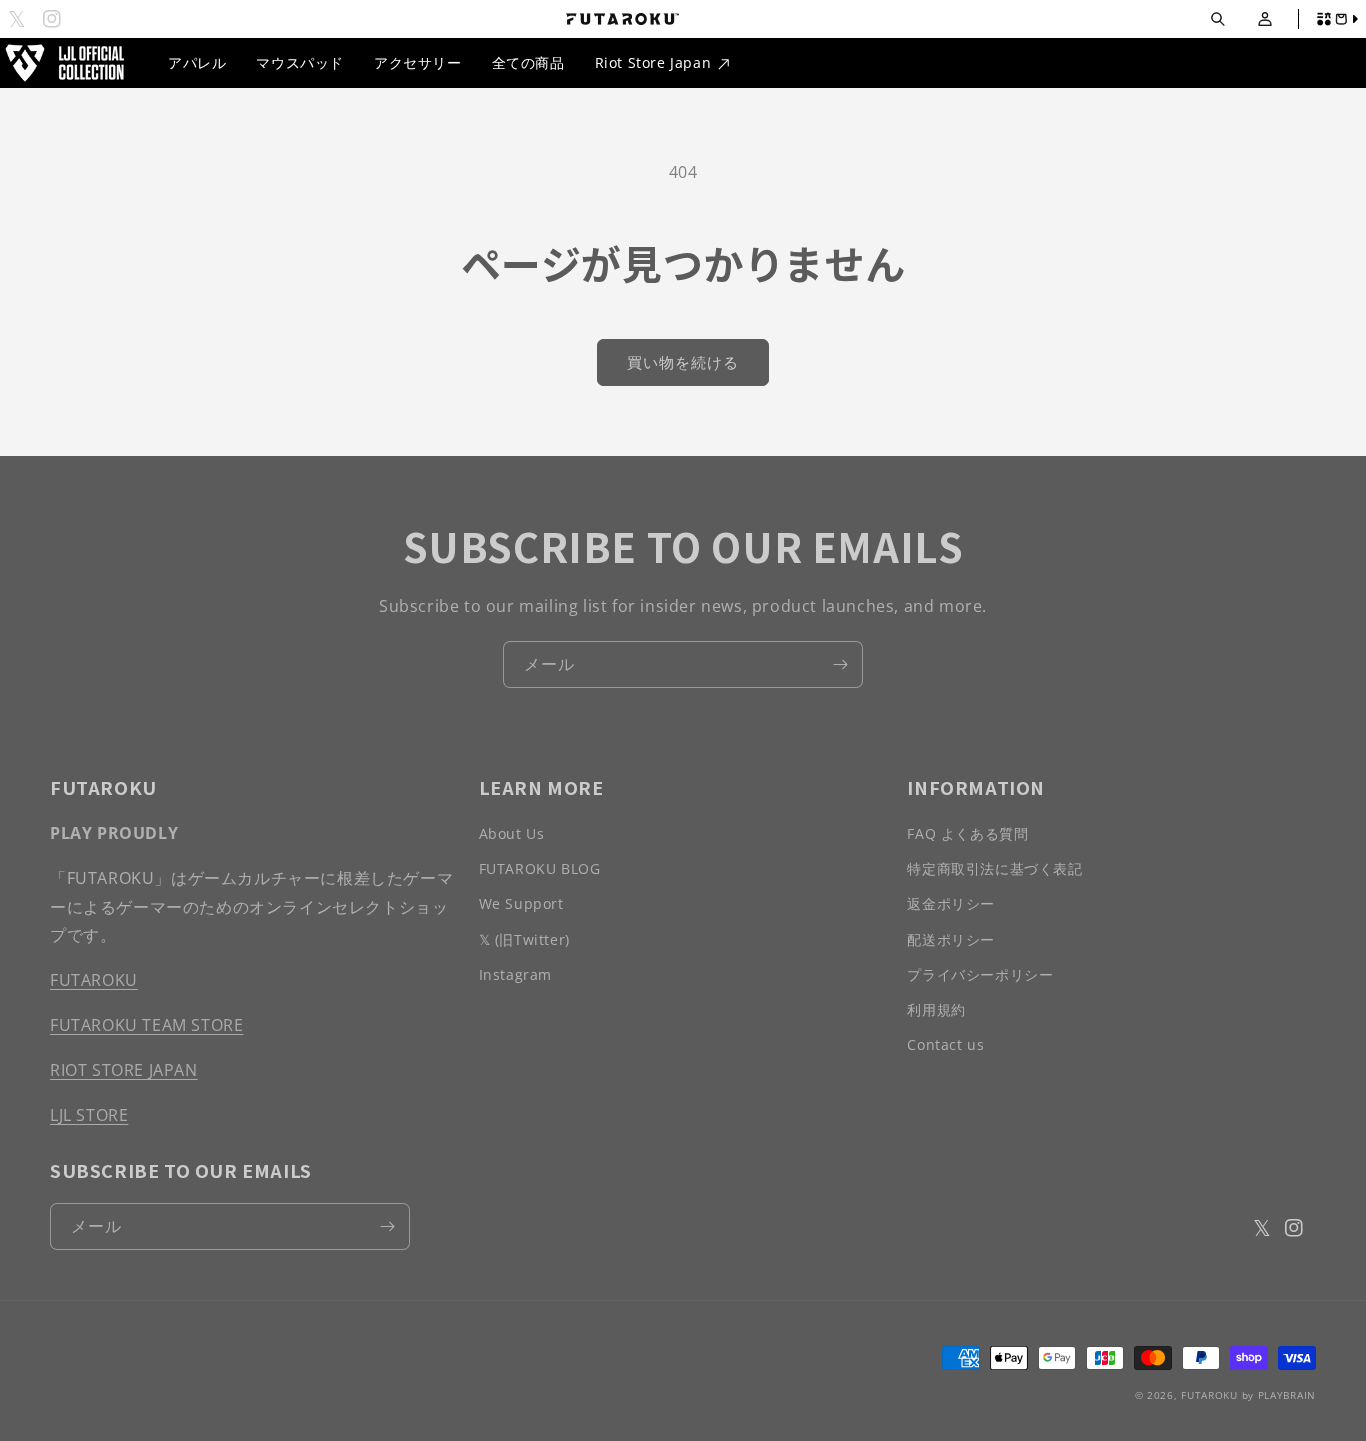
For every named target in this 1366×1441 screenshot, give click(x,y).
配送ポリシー (951, 939)
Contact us (945, 1044)
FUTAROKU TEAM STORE (146, 1025)
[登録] (840, 664)
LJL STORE (89, 1115)
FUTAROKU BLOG (540, 868)
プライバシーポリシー (980, 974)
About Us (512, 833)
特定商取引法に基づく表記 (994, 868)
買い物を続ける (683, 362)
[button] (1217, 19)
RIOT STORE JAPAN (124, 1070)
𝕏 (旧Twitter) (524, 939)
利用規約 (936, 1009)
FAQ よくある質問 (967, 833)
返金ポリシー (951, 903)
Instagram (515, 974)
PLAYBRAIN (1287, 1395)
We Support (521, 903)
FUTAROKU (94, 980)
